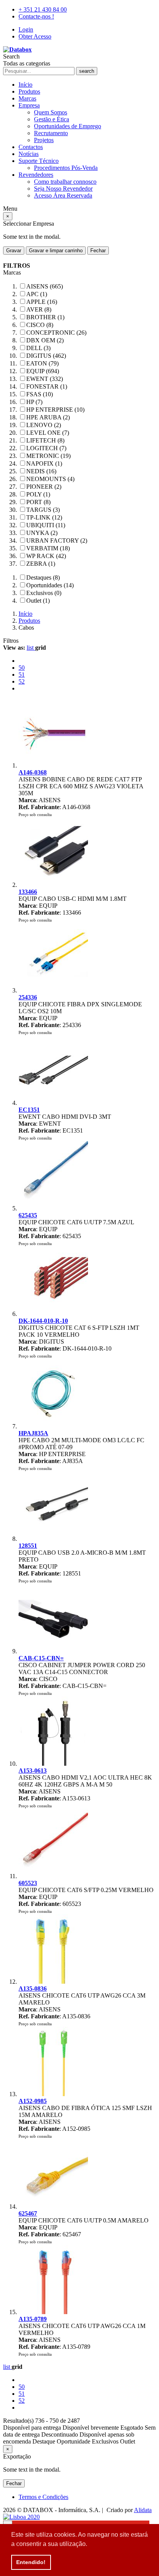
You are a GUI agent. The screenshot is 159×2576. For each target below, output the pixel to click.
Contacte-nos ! (36, 16)
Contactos (31, 147)
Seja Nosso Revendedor (63, 189)
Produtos (29, 91)
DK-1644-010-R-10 (43, 1321)
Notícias (29, 154)
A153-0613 (33, 1771)
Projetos (44, 140)
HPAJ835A (33, 1433)
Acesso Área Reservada (63, 195)
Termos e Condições (43, 2497)
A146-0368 (33, 772)
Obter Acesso (35, 36)
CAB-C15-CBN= (41, 1658)
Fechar (98, 251)
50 (22, 668)
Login (26, 29)
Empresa (29, 105)
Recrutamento (51, 133)
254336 (28, 997)
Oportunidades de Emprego (68, 126)
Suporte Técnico (39, 161)
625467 (28, 2213)
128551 (28, 1546)
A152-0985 (33, 2101)
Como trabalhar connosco (65, 182)
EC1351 (29, 1110)
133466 (28, 892)
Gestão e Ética (52, 119)
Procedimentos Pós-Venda (66, 168)
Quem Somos (51, 112)
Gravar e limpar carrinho (56, 251)
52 (22, 681)
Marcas (27, 98)
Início (25, 85)
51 (22, 675)
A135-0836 (33, 1989)
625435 (28, 1215)
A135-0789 (33, 2319)
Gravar (14, 251)
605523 (28, 1883)
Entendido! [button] (31, 2562)
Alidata (143, 2510)
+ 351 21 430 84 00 (43, 9)
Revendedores (36, 175)
